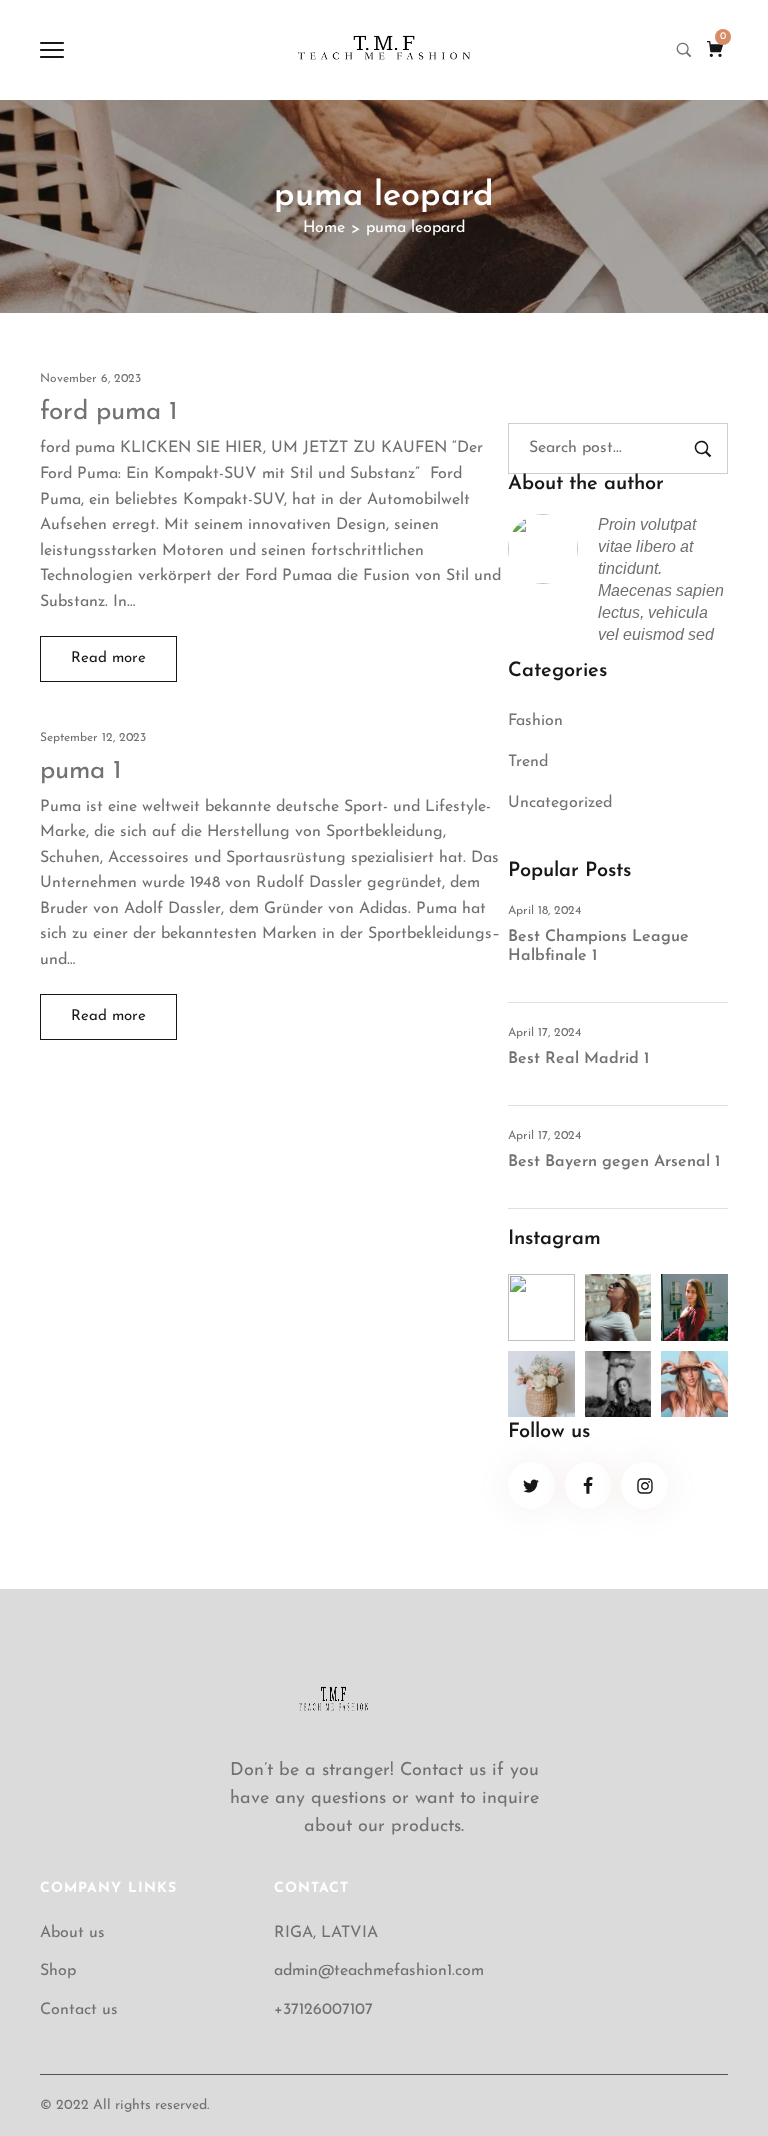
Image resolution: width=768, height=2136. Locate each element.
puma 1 (81, 771)
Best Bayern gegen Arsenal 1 (614, 1162)
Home (324, 228)
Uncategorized (560, 803)
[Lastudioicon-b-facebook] (588, 1485)
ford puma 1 (109, 412)
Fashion (535, 721)
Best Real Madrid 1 (578, 1059)
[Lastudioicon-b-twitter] (531, 1485)
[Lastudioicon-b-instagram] (644, 1485)
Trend (528, 762)
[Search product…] (684, 50)
